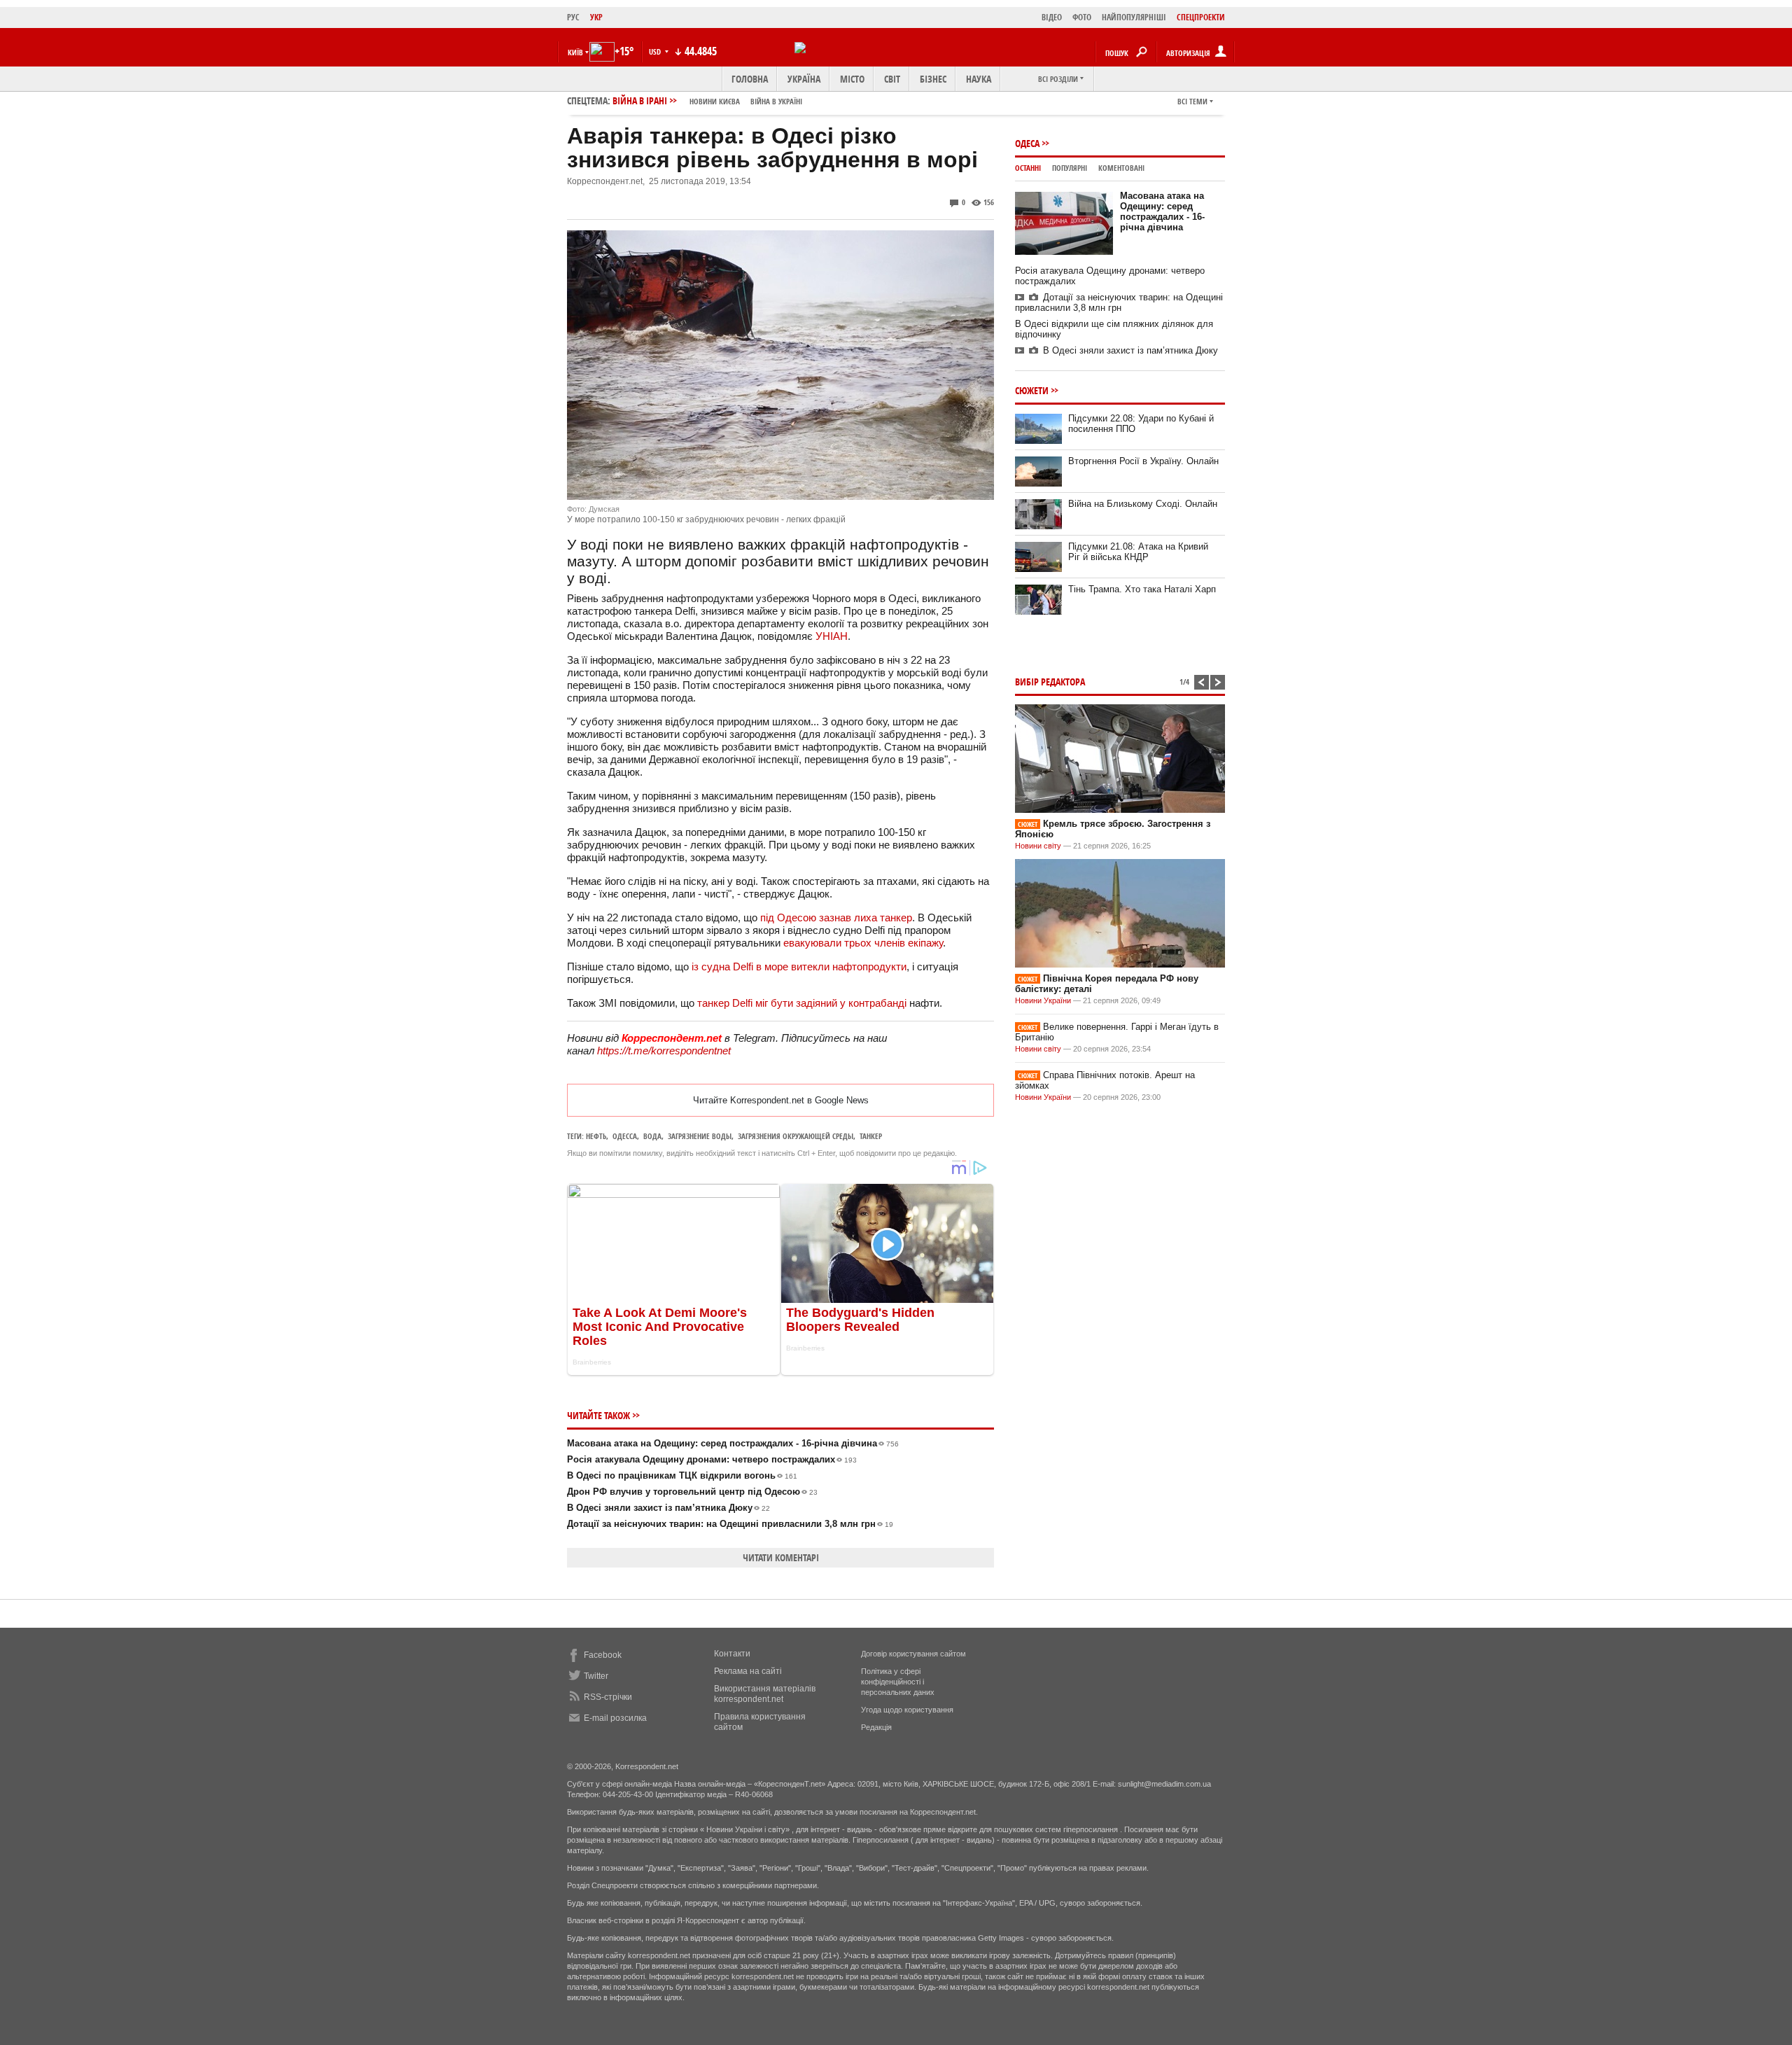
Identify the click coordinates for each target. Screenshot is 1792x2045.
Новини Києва (715, 101)
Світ (892, 79)
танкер (871, 1136)
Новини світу (1038, 846)
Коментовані (1121, 168)
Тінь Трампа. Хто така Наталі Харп (1142, 589)
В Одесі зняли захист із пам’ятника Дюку (668, 1508)
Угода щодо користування (907, 1710)
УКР (596, 17)
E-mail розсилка (615, 1718)
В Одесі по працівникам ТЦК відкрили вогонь (682, 1475)
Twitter (596, 1676)
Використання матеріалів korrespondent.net (765, 1694)
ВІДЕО (1052, 17)
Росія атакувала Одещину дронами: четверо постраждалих (712, 1459)
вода (652, 1136)
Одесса (625, 1136)
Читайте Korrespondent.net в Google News (781, 1100)
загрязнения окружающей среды (796, 1136)
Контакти (732, 1654)
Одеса (1027, 143)
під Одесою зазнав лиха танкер (836, 917)
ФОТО (1082, 17)
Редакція (876, 1727)
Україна (804, 79)
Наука (979, 79)
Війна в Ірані (707, 100)
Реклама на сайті (748, 1671)
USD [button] (656, 51)
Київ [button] (575, 52)
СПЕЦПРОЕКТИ (1201, 17)
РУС (573, 17)
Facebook (603, 1655)
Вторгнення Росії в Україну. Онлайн (1143, 461)
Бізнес (933, 79)
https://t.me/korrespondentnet (664, 1051)
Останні (1028, 168)
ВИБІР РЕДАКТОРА (1050, 682)
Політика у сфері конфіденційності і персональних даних (898, 1682)
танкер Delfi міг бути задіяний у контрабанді (802, 1003)
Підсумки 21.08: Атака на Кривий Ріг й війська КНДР (1138, 552)
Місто (852, 79)
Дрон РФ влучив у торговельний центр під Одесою (692, 1492)
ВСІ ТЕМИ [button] (1192, 101)
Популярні (1070, 168)
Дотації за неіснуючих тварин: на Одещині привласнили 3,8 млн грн (730, 1524)
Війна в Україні (776, 101)
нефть (596, 1136)
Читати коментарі (781, 1557)
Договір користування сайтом (913, 1654)
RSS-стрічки (608, 1697)
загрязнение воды (700, 1136)
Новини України (1043, 1000)
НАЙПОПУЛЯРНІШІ (1134, 17)
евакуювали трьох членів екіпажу (863, 943)
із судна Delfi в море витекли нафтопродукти (799, 966)
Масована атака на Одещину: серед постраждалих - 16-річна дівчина (733, 1443)
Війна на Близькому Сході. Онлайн (1143, 504)
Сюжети (1032, 390)
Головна (750, 79)
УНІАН (832, 636)
